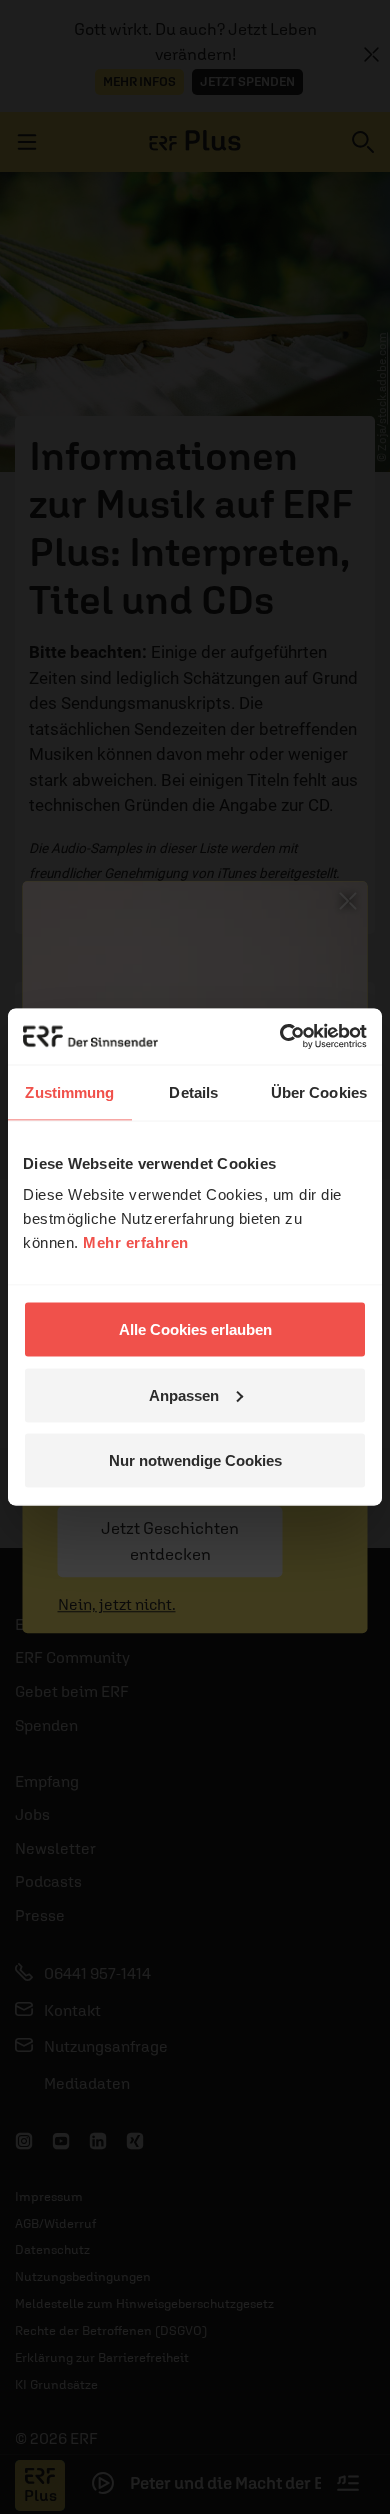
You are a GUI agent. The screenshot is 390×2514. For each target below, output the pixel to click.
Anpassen (184, 1394)
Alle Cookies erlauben (195, 1329)
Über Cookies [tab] (319, 1091)
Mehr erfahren (136, 1242)
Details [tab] (193, 1091)
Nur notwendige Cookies (195, 1460)
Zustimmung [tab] (69, 1091)
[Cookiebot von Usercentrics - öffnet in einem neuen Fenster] (280, 1037)
